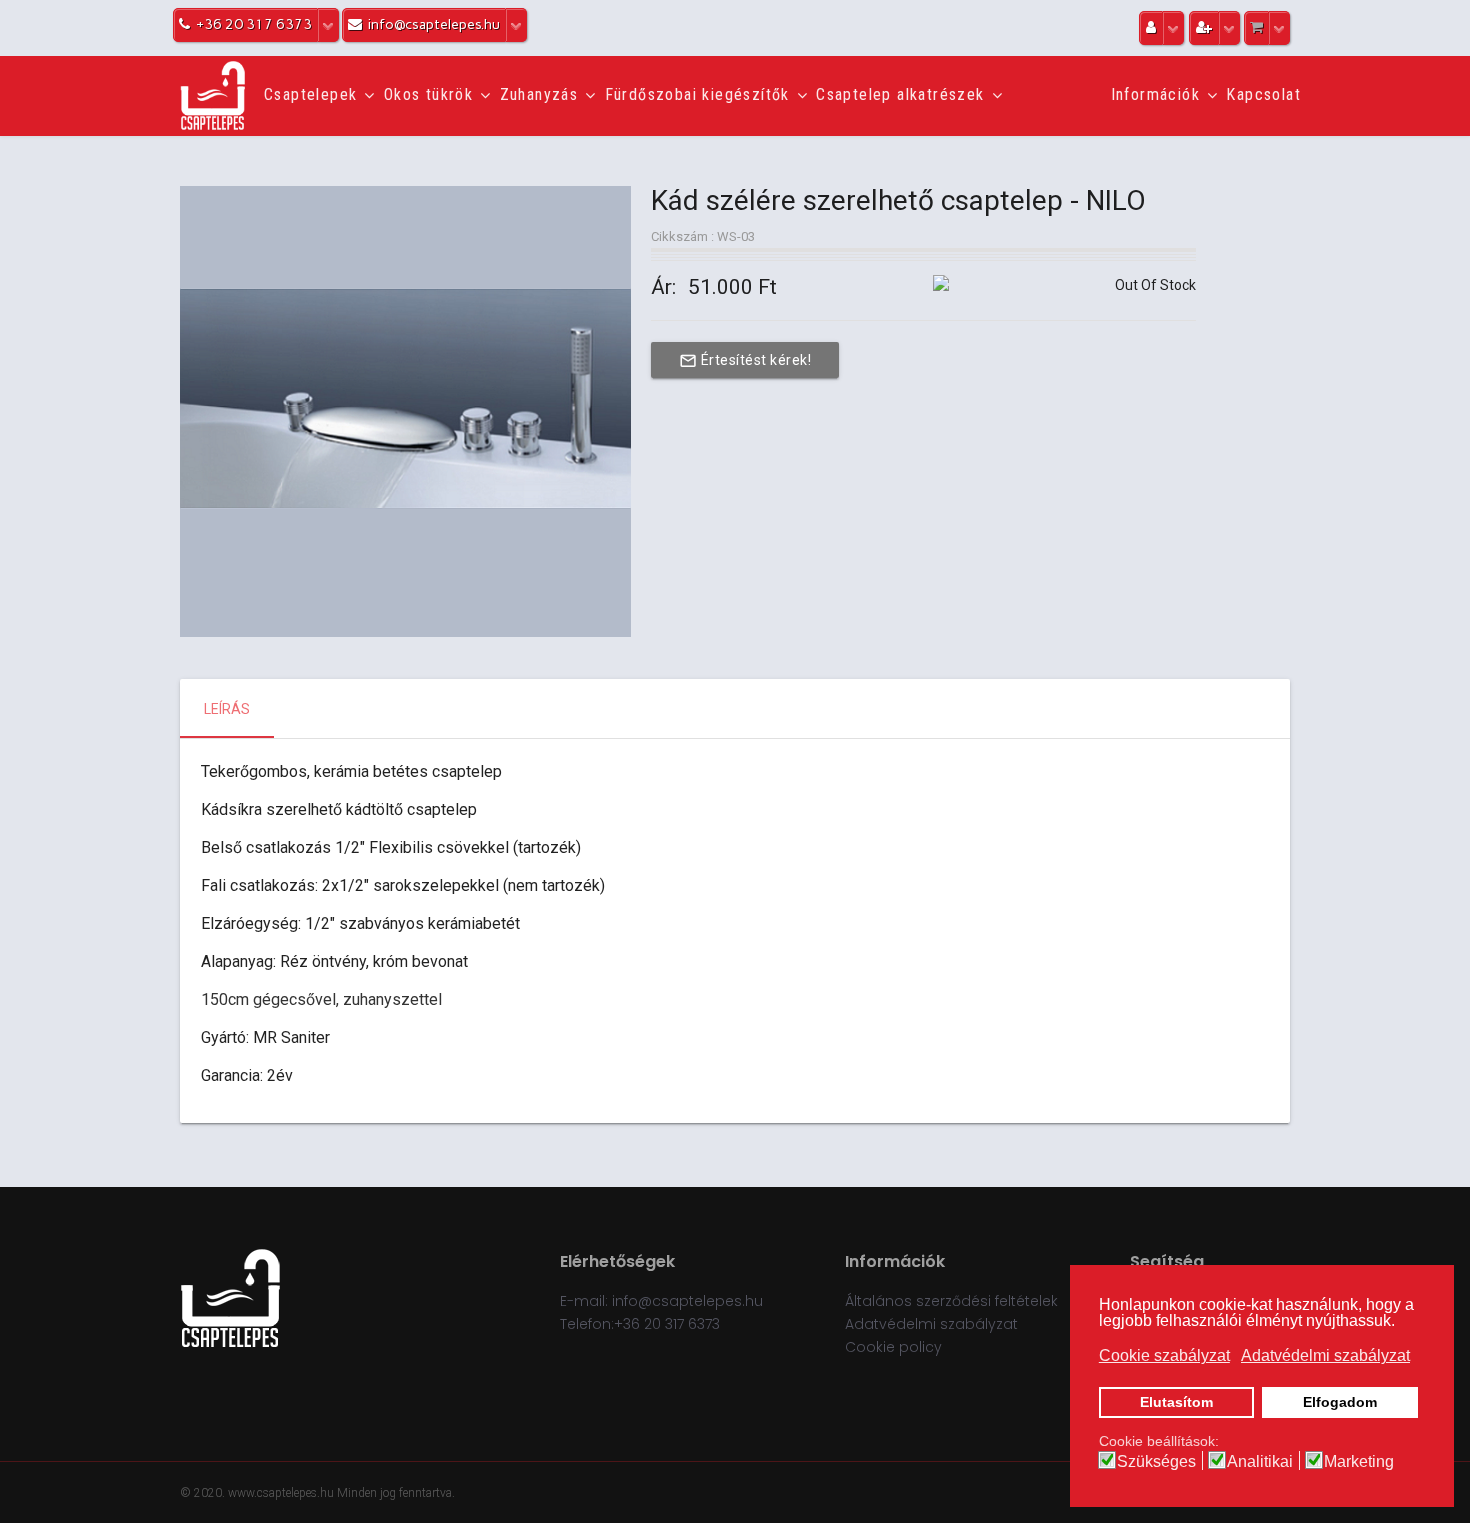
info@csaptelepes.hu (687, 1301)
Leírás (227, 709)
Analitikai (1260, 1462)
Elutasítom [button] (1176, 1402)
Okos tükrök (428, 94)
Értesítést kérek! (745, 361)
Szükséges (1156, 1462)
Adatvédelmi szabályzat (931, 1324)
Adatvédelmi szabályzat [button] (1325, 1355)
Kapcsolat (1263, 94)
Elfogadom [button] (1340, 1402)
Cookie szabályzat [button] (1164, 1355)
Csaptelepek (310, 94)
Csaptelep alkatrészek (900, 94)
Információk (1155, 94)
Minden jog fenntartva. (396, 1493)
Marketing (1359, 1462)
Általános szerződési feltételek (951, 1301)
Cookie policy (893, 1347)
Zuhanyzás (539, 94)
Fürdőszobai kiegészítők (697, 94)
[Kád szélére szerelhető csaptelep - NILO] (405, 411)
